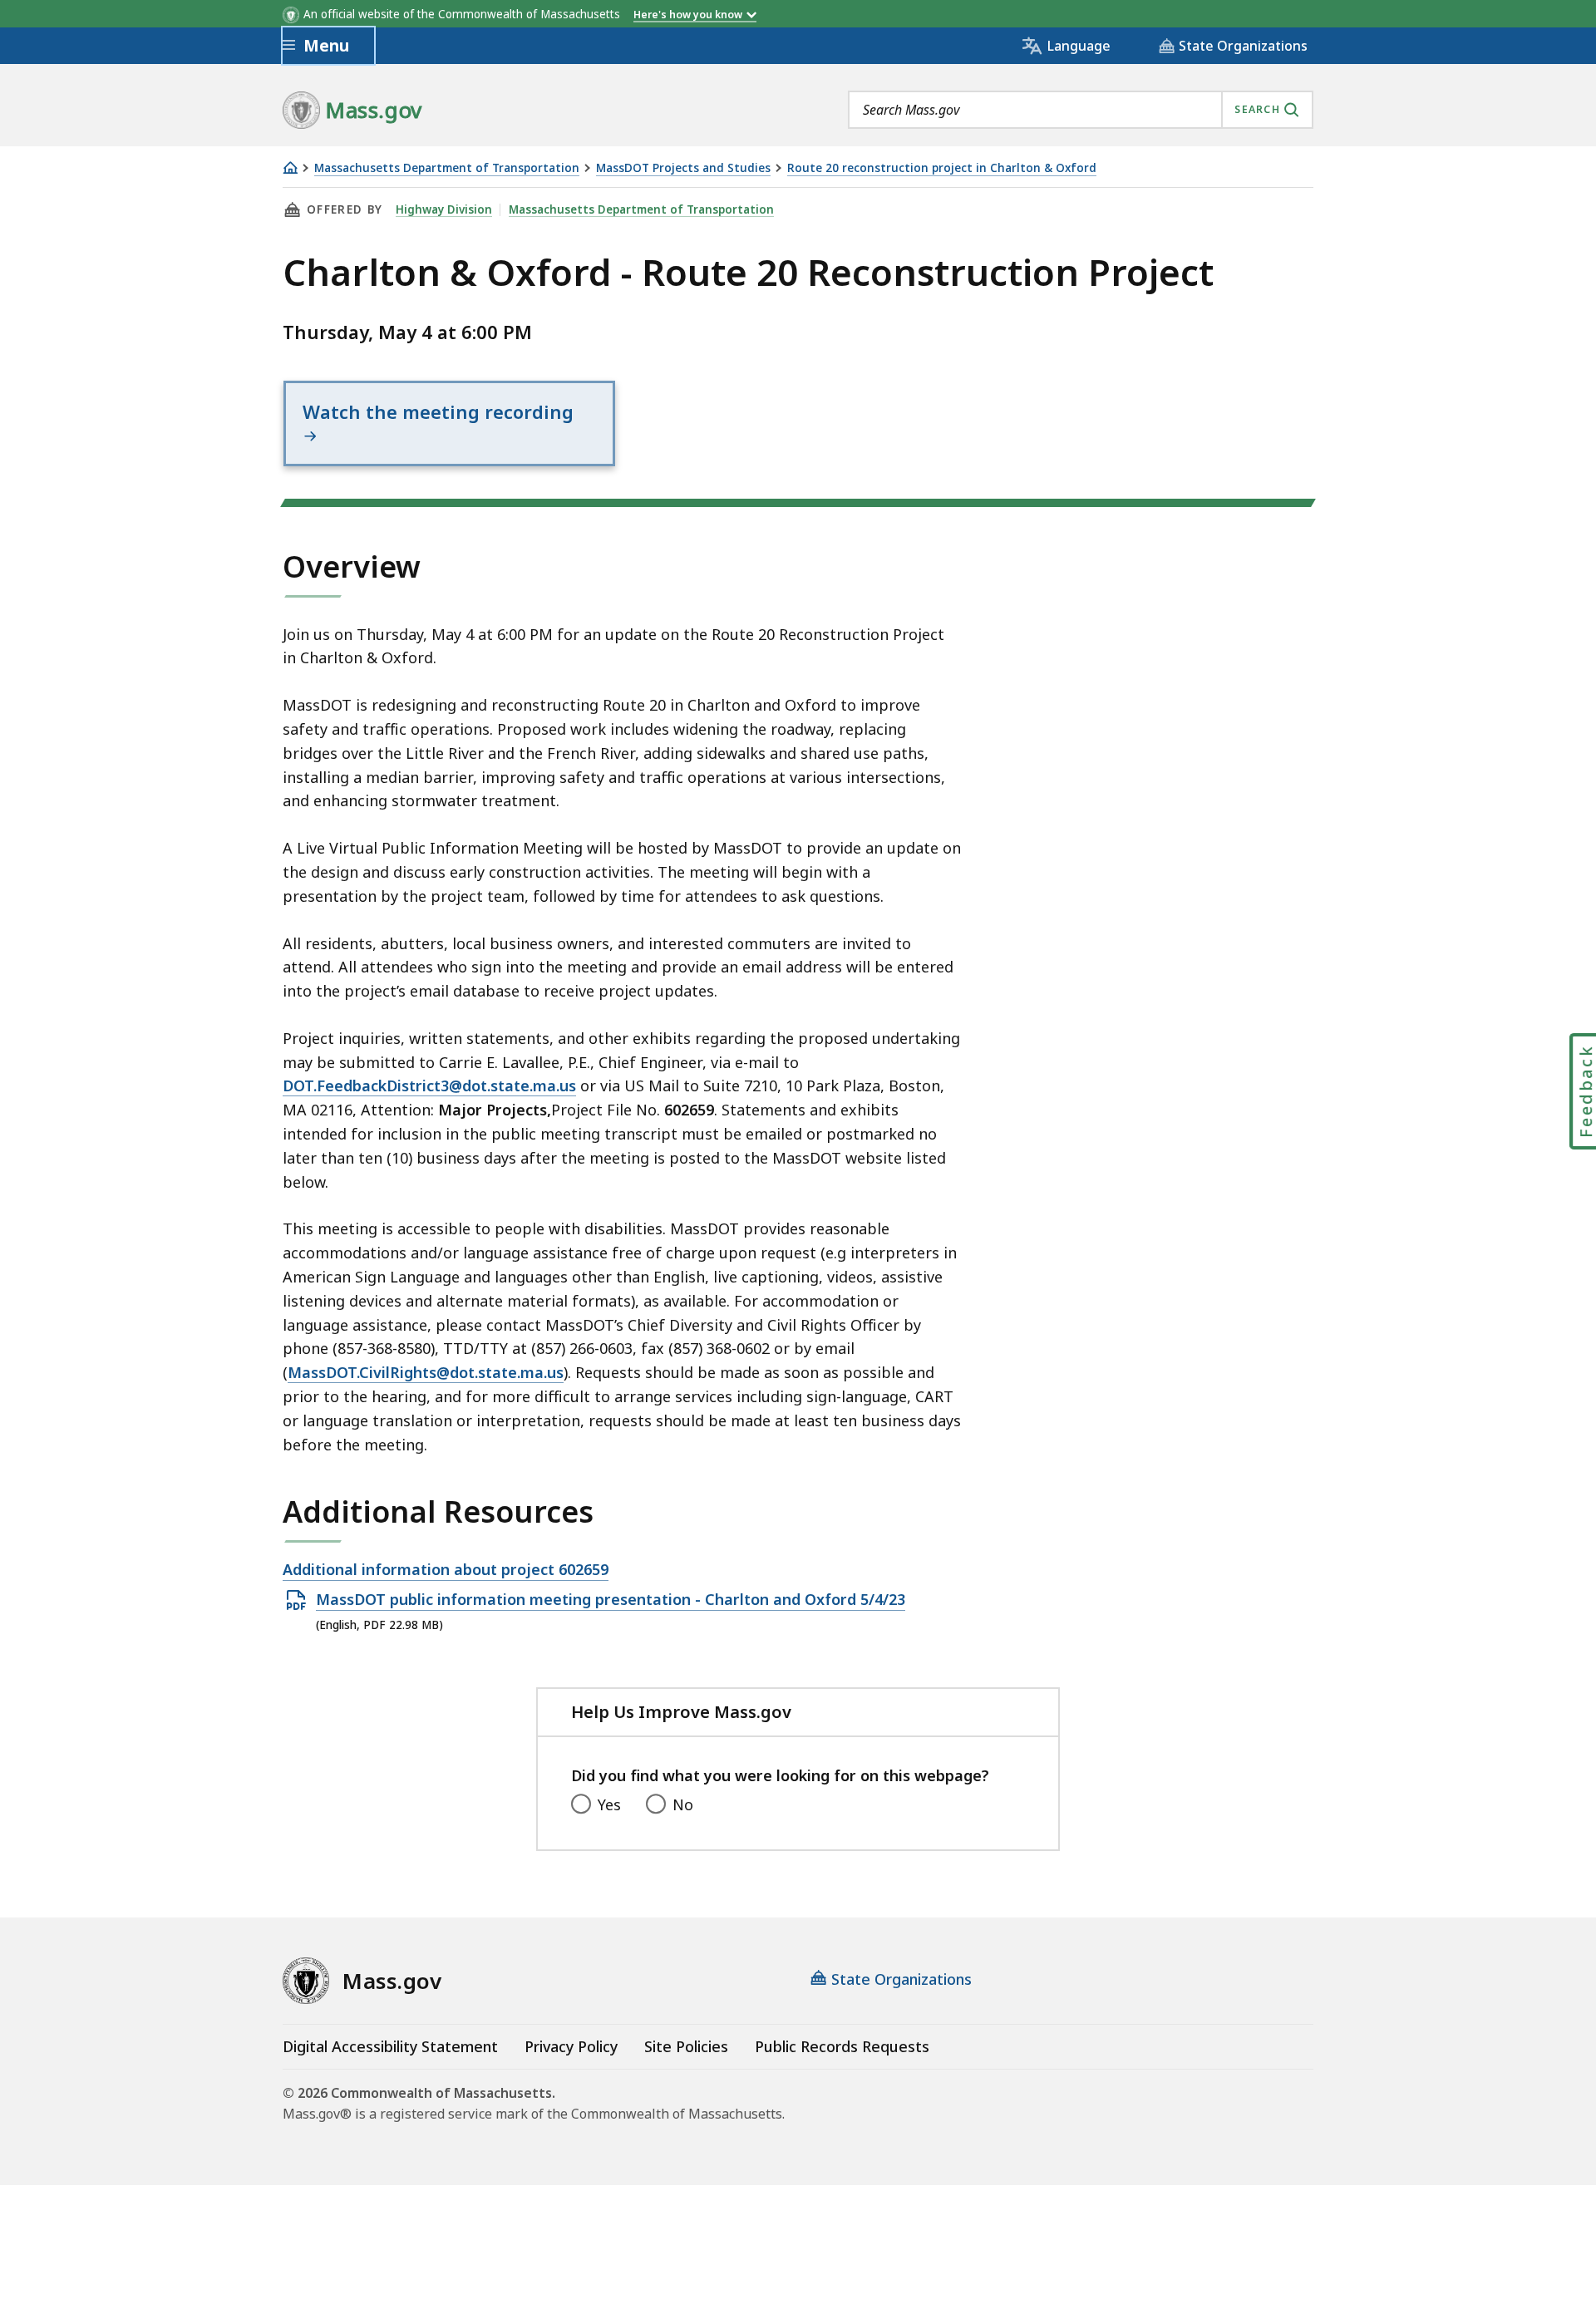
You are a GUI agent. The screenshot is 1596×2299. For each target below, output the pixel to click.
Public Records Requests (842, 2046)
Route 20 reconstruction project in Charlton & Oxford (942, 168)
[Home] (290, 167)
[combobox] (1081, 110)
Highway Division (444, 209)
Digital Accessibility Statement (390, 2046)
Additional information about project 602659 (446, 1570)
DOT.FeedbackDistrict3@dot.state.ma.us (429, 1086)
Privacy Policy (571, 2046)
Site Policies (686, 2046)
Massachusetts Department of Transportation (447, 168)
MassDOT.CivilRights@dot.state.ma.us (426, 1372)
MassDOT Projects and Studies (683, 168)
